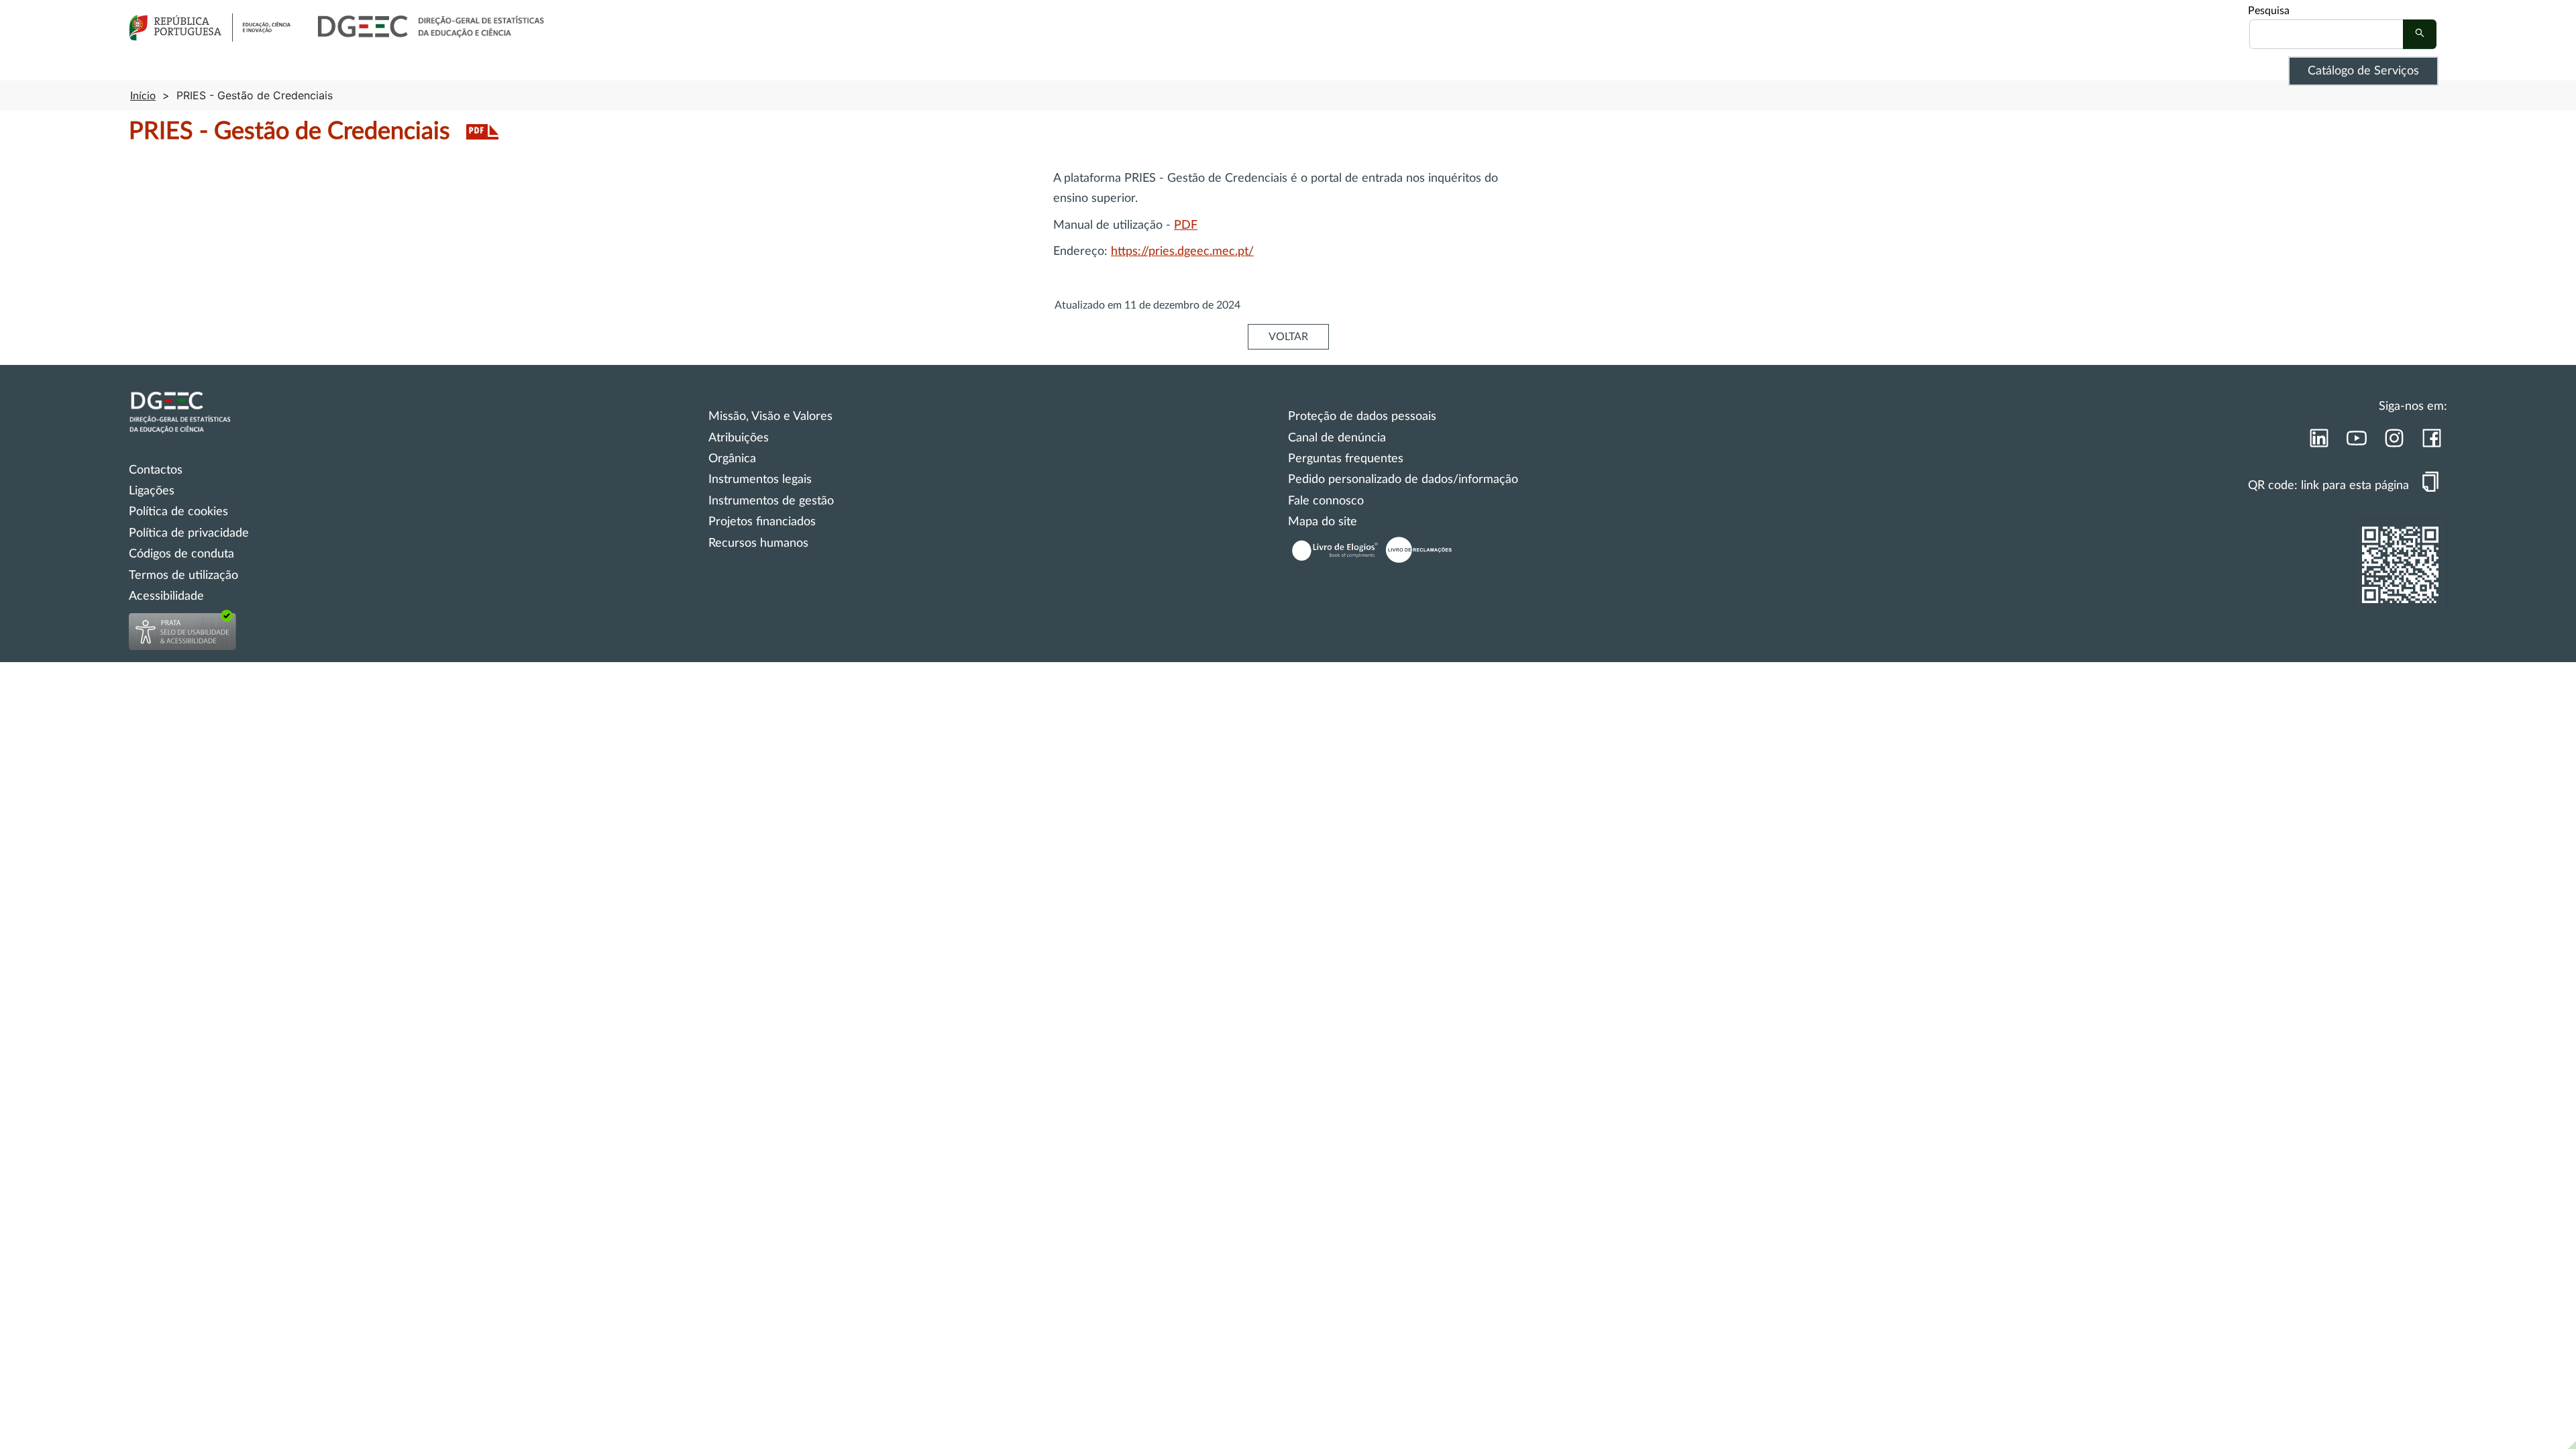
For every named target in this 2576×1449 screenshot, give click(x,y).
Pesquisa (2269, 11)
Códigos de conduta (181, 554)
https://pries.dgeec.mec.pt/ (1182, 252)
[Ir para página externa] (2318, 442)
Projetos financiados (762, 522)
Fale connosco (1326, 501)
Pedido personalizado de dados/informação (1403, 480)
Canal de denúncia (1337, 438)
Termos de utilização (183, 576)
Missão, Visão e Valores (770, 417)
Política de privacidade (189, 533)
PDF (1186, 225)
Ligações (152, 491)
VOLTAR (1288, 337)
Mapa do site (1323, 522)
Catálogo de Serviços (2363, 71)
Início (143, 96)
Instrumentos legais (760, 480)
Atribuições (739, 438)
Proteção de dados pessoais (1362, 417)
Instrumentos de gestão (771, 501)
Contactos (156, 470)
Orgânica (732, 459)
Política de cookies (178, 512)
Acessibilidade (166, 596)
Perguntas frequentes (1346, 459)
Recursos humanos (758, 543)
